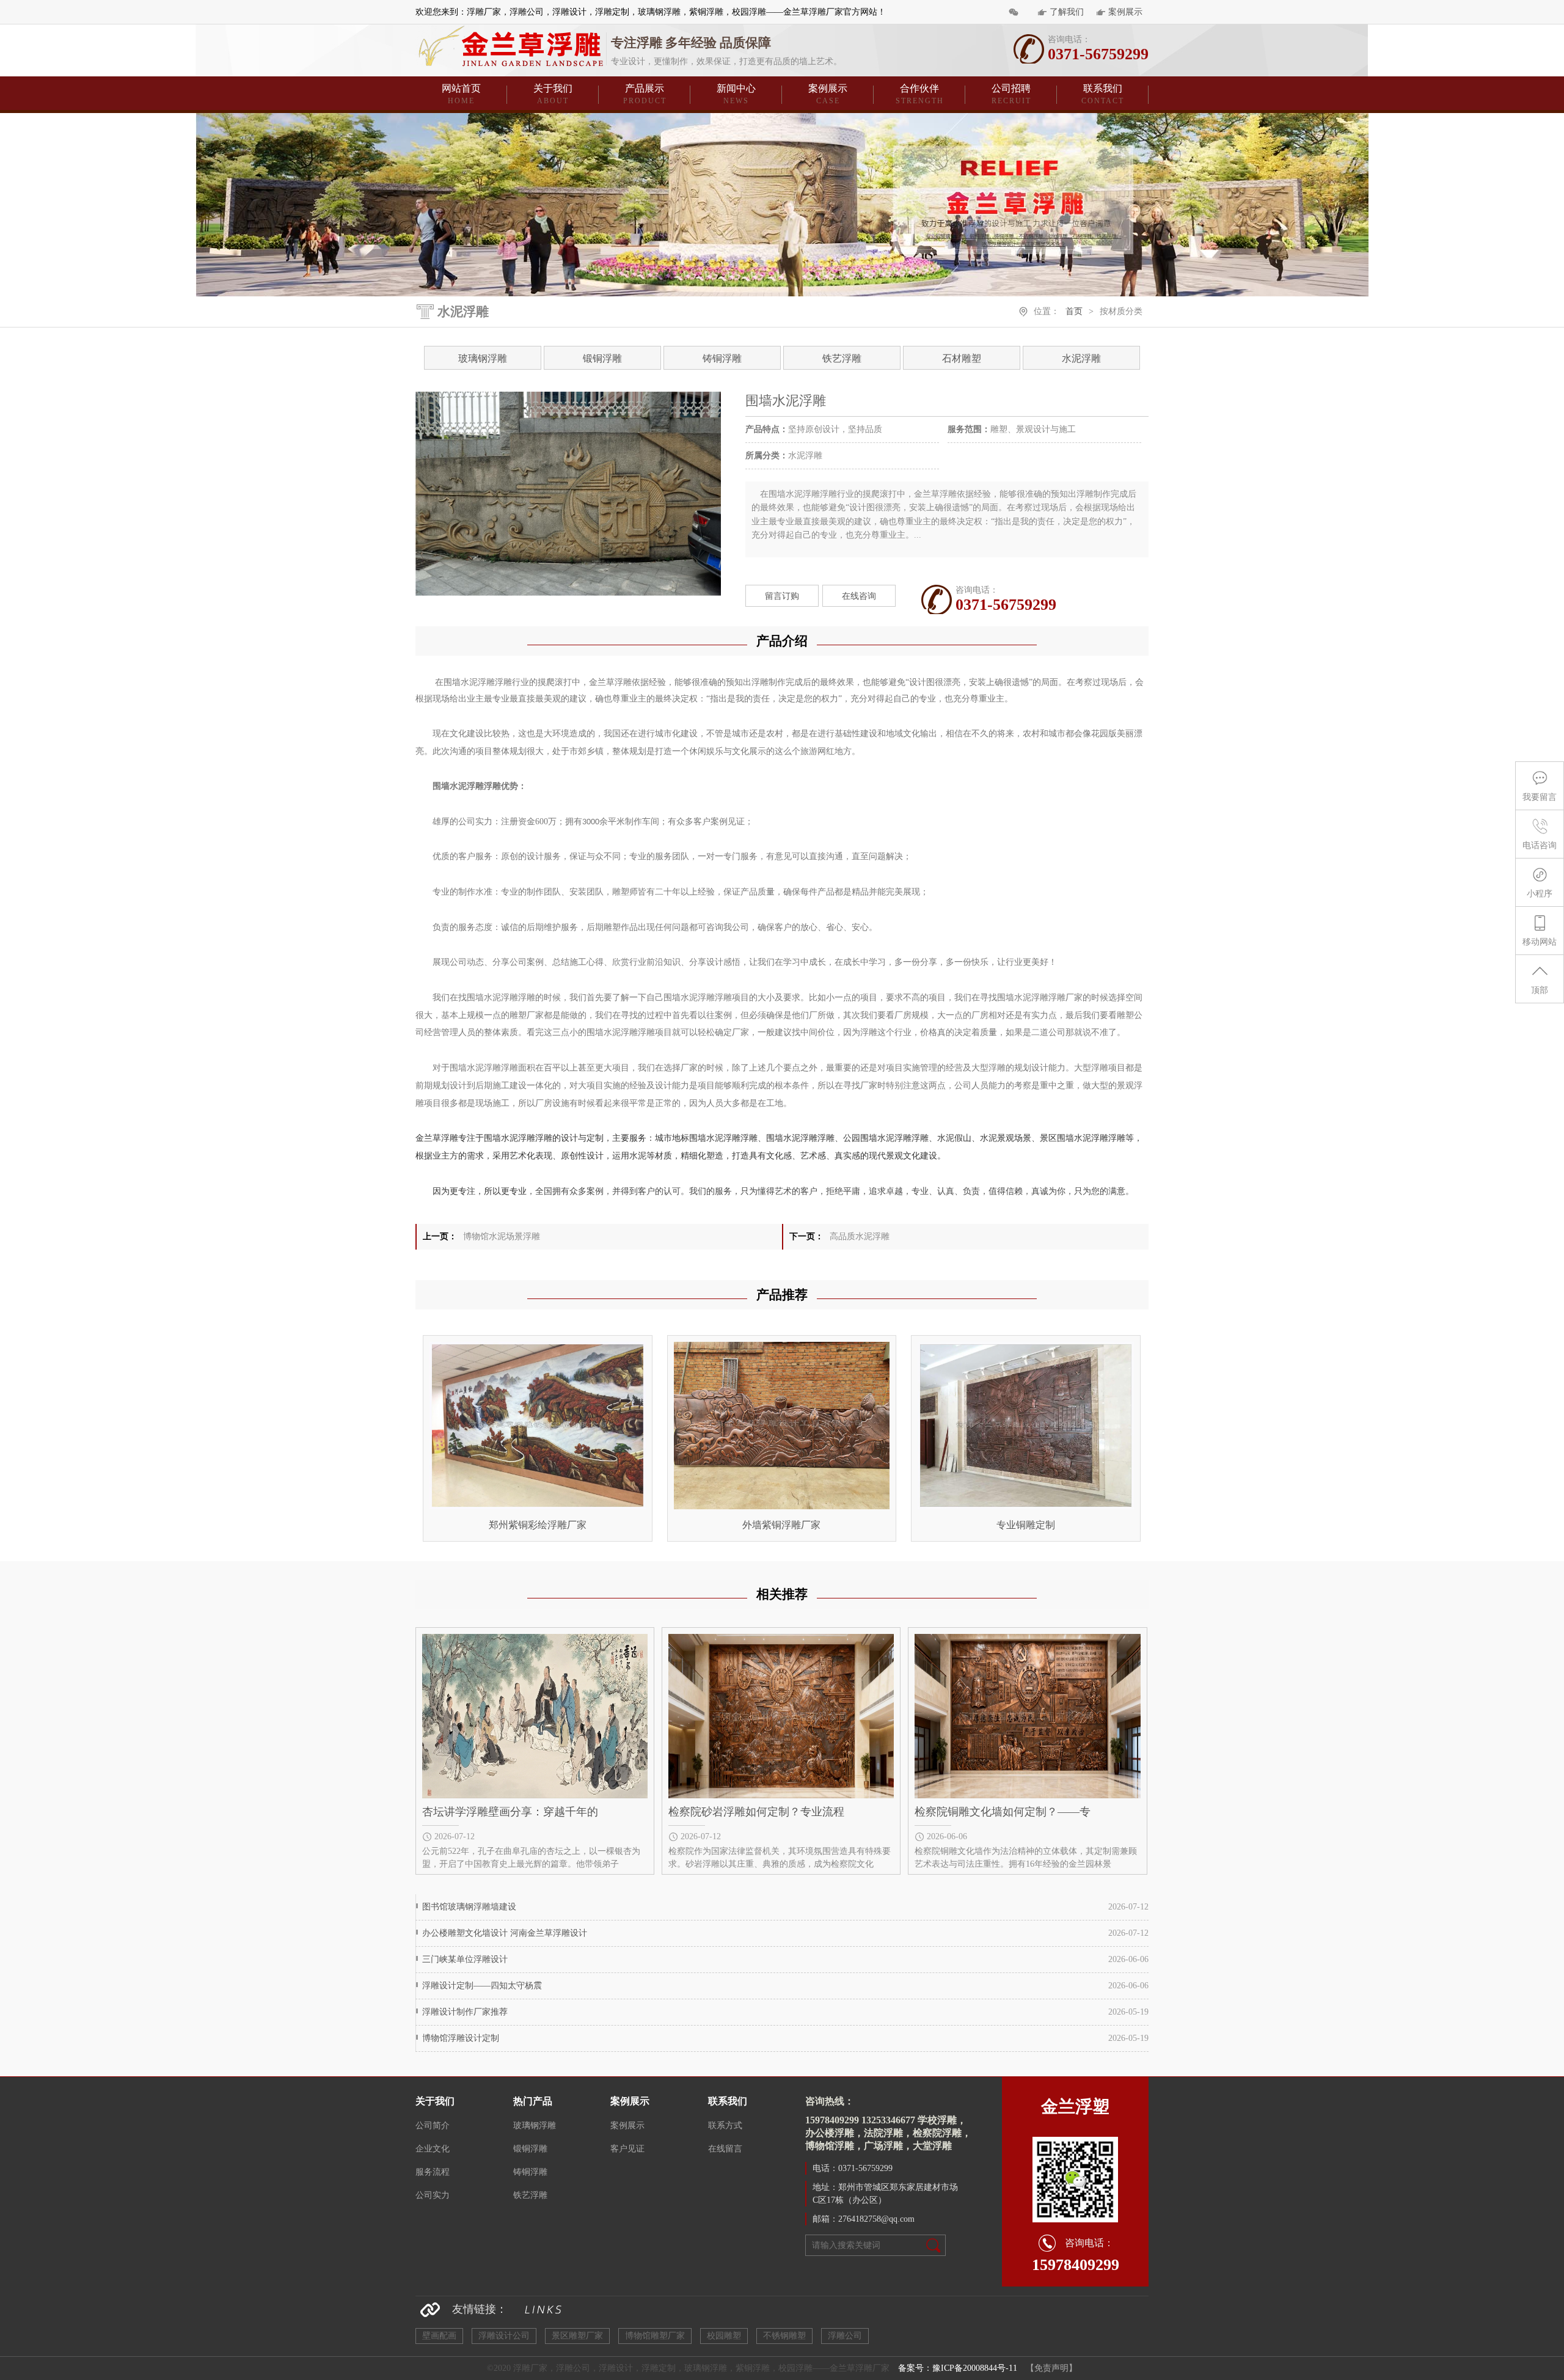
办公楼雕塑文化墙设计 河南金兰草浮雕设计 (505, 1933)
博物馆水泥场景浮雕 (502, 1236)
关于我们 (553, 94)
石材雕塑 (962, 358)
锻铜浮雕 (602, 358)
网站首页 (461, 94)
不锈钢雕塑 (784, 2336)
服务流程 (433, 2172)
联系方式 (725, 2126)
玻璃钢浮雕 (483, 358)
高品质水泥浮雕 (860, 1236)
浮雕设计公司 (504, 2336)
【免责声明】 (1051, 2368)
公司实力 (433, 2195)
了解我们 (1067, 12)
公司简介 (433, 2126)
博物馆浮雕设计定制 (461, 2038)
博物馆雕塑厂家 (655, 2336)
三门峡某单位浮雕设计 (465, 1959)
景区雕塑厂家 (577, 2336)
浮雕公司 (845, 2336)
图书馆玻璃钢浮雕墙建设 (469, 1907)
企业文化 (433, 2149)
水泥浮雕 (1081, 358)
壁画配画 (439, 2336)
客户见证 (627, 2149)
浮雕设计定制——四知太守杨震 (482, 1986)
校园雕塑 (724, 2336)
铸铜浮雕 (722, 358)
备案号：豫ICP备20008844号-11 (958, 2368)
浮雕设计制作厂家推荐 (465, 2012)
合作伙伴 (920, 94)
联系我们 (1103, 94)
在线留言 (725, 2149)
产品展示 (645, 94)
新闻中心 (736, 94)
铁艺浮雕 (842, 358)
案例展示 (1125, 12)
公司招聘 (1011, 94)
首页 (1074, 311)
